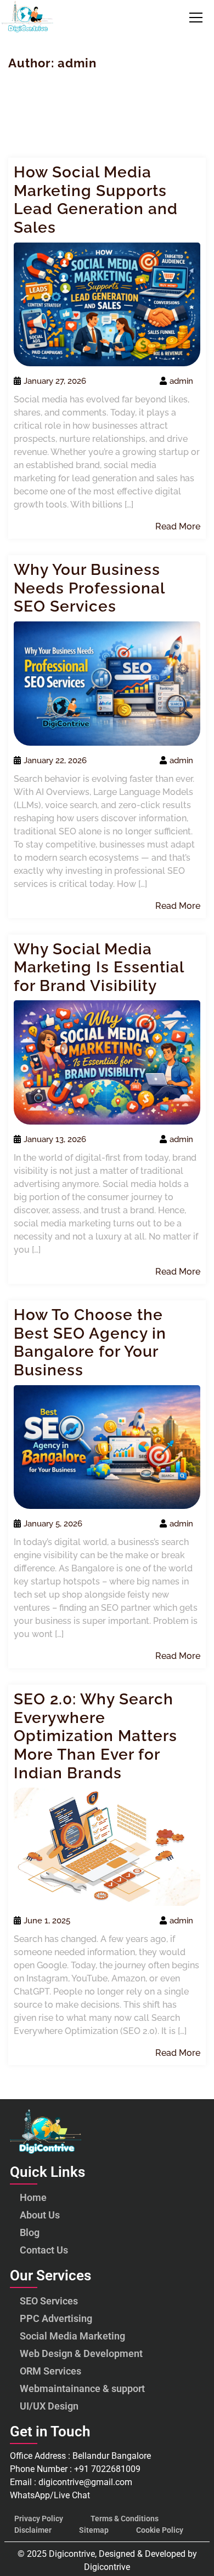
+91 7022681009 (107, 2469)
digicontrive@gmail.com (85, 2482)
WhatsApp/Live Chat (51, 2495)
